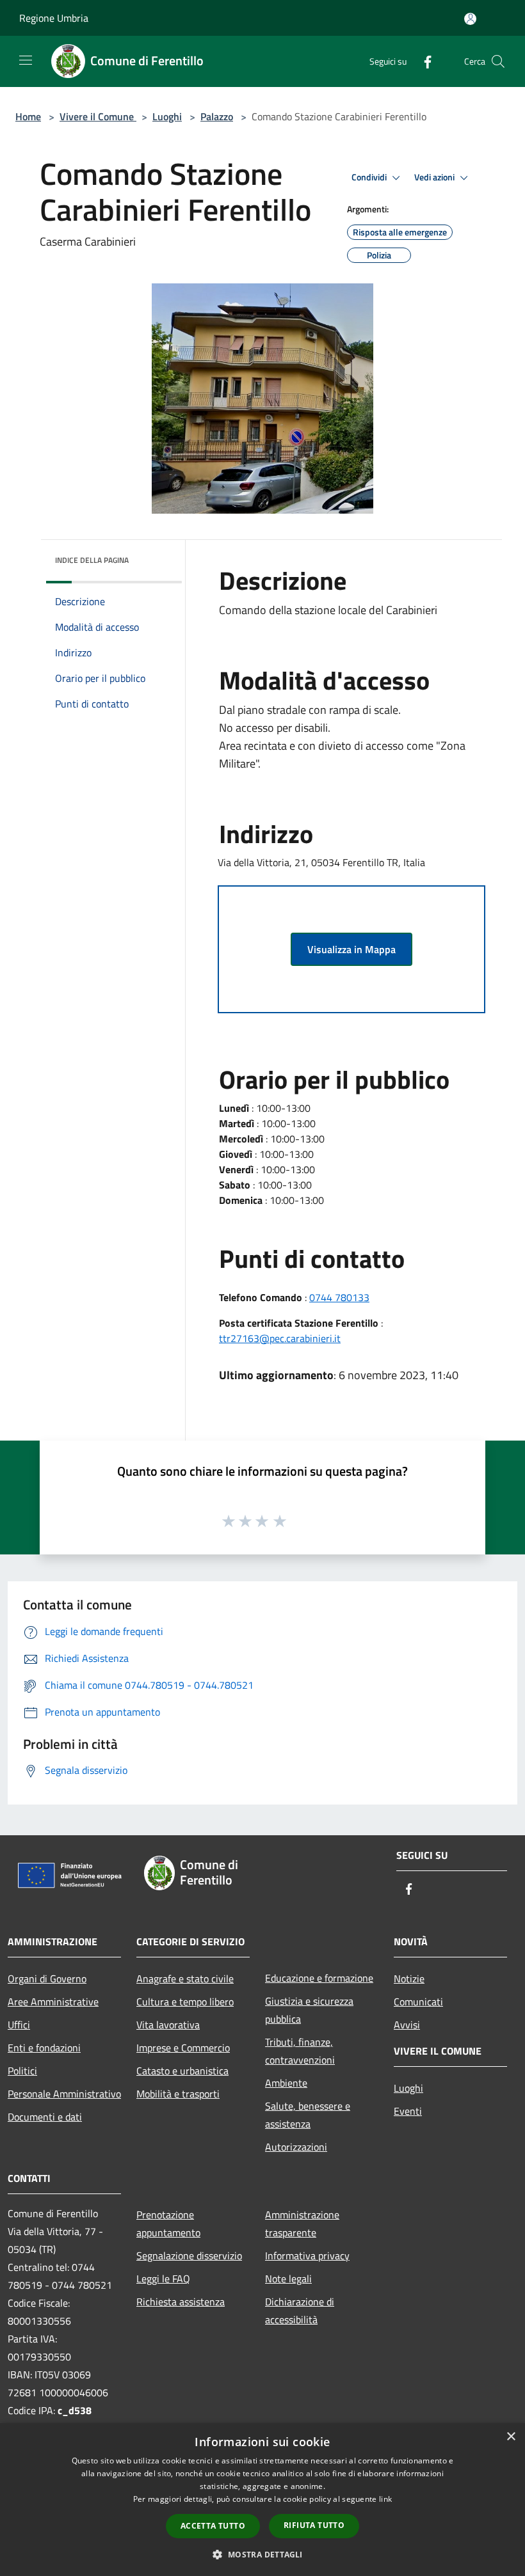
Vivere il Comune (98, 116)
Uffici (19, 2025)
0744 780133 (339, 1297)
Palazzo (217, 116)
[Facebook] (423, 61)
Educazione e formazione (319, 1978)
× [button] (511, 2437)
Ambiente (286, 2083)
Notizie (409, 1979)
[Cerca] (498, 61)
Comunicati (418, 2002)
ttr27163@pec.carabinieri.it (280, 1338)
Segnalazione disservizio (189, 2256)
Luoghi (167, 116)
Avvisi (407, 2025)
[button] (262, 2554)
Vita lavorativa (168, 2025)
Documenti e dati (45, 2117)
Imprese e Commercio (183, 2048)
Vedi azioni (435, 177)
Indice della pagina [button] (92, 560)
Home (28, 116)
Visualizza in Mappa (351, 949)
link (385, 2499)
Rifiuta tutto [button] (314, 2525)
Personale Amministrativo (64, 2094)
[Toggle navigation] (26, 60)
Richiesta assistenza (181, 2302)
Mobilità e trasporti (178, 2094)
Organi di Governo (47, 1979)
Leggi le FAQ (163, 2279)
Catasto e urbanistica (182, 2071)
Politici (22, 2071)
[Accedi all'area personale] (470, 19)
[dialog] (262, 2500)
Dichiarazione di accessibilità (300, 2311)
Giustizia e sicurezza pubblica (309, 2010)
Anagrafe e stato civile (185, 1979)
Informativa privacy (307, 2256)
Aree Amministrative (53, 2002)
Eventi (408, 2111)
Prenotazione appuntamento (168, 2224)
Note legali (288, 2279)
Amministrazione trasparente (302, 2224)
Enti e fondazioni (44, 2048)
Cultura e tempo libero (185, 2002)
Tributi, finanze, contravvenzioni (300, 2051)
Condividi (370, 177)
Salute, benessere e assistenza (308, 2115)
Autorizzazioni (296, 2147)
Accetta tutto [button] (213, 2526)
